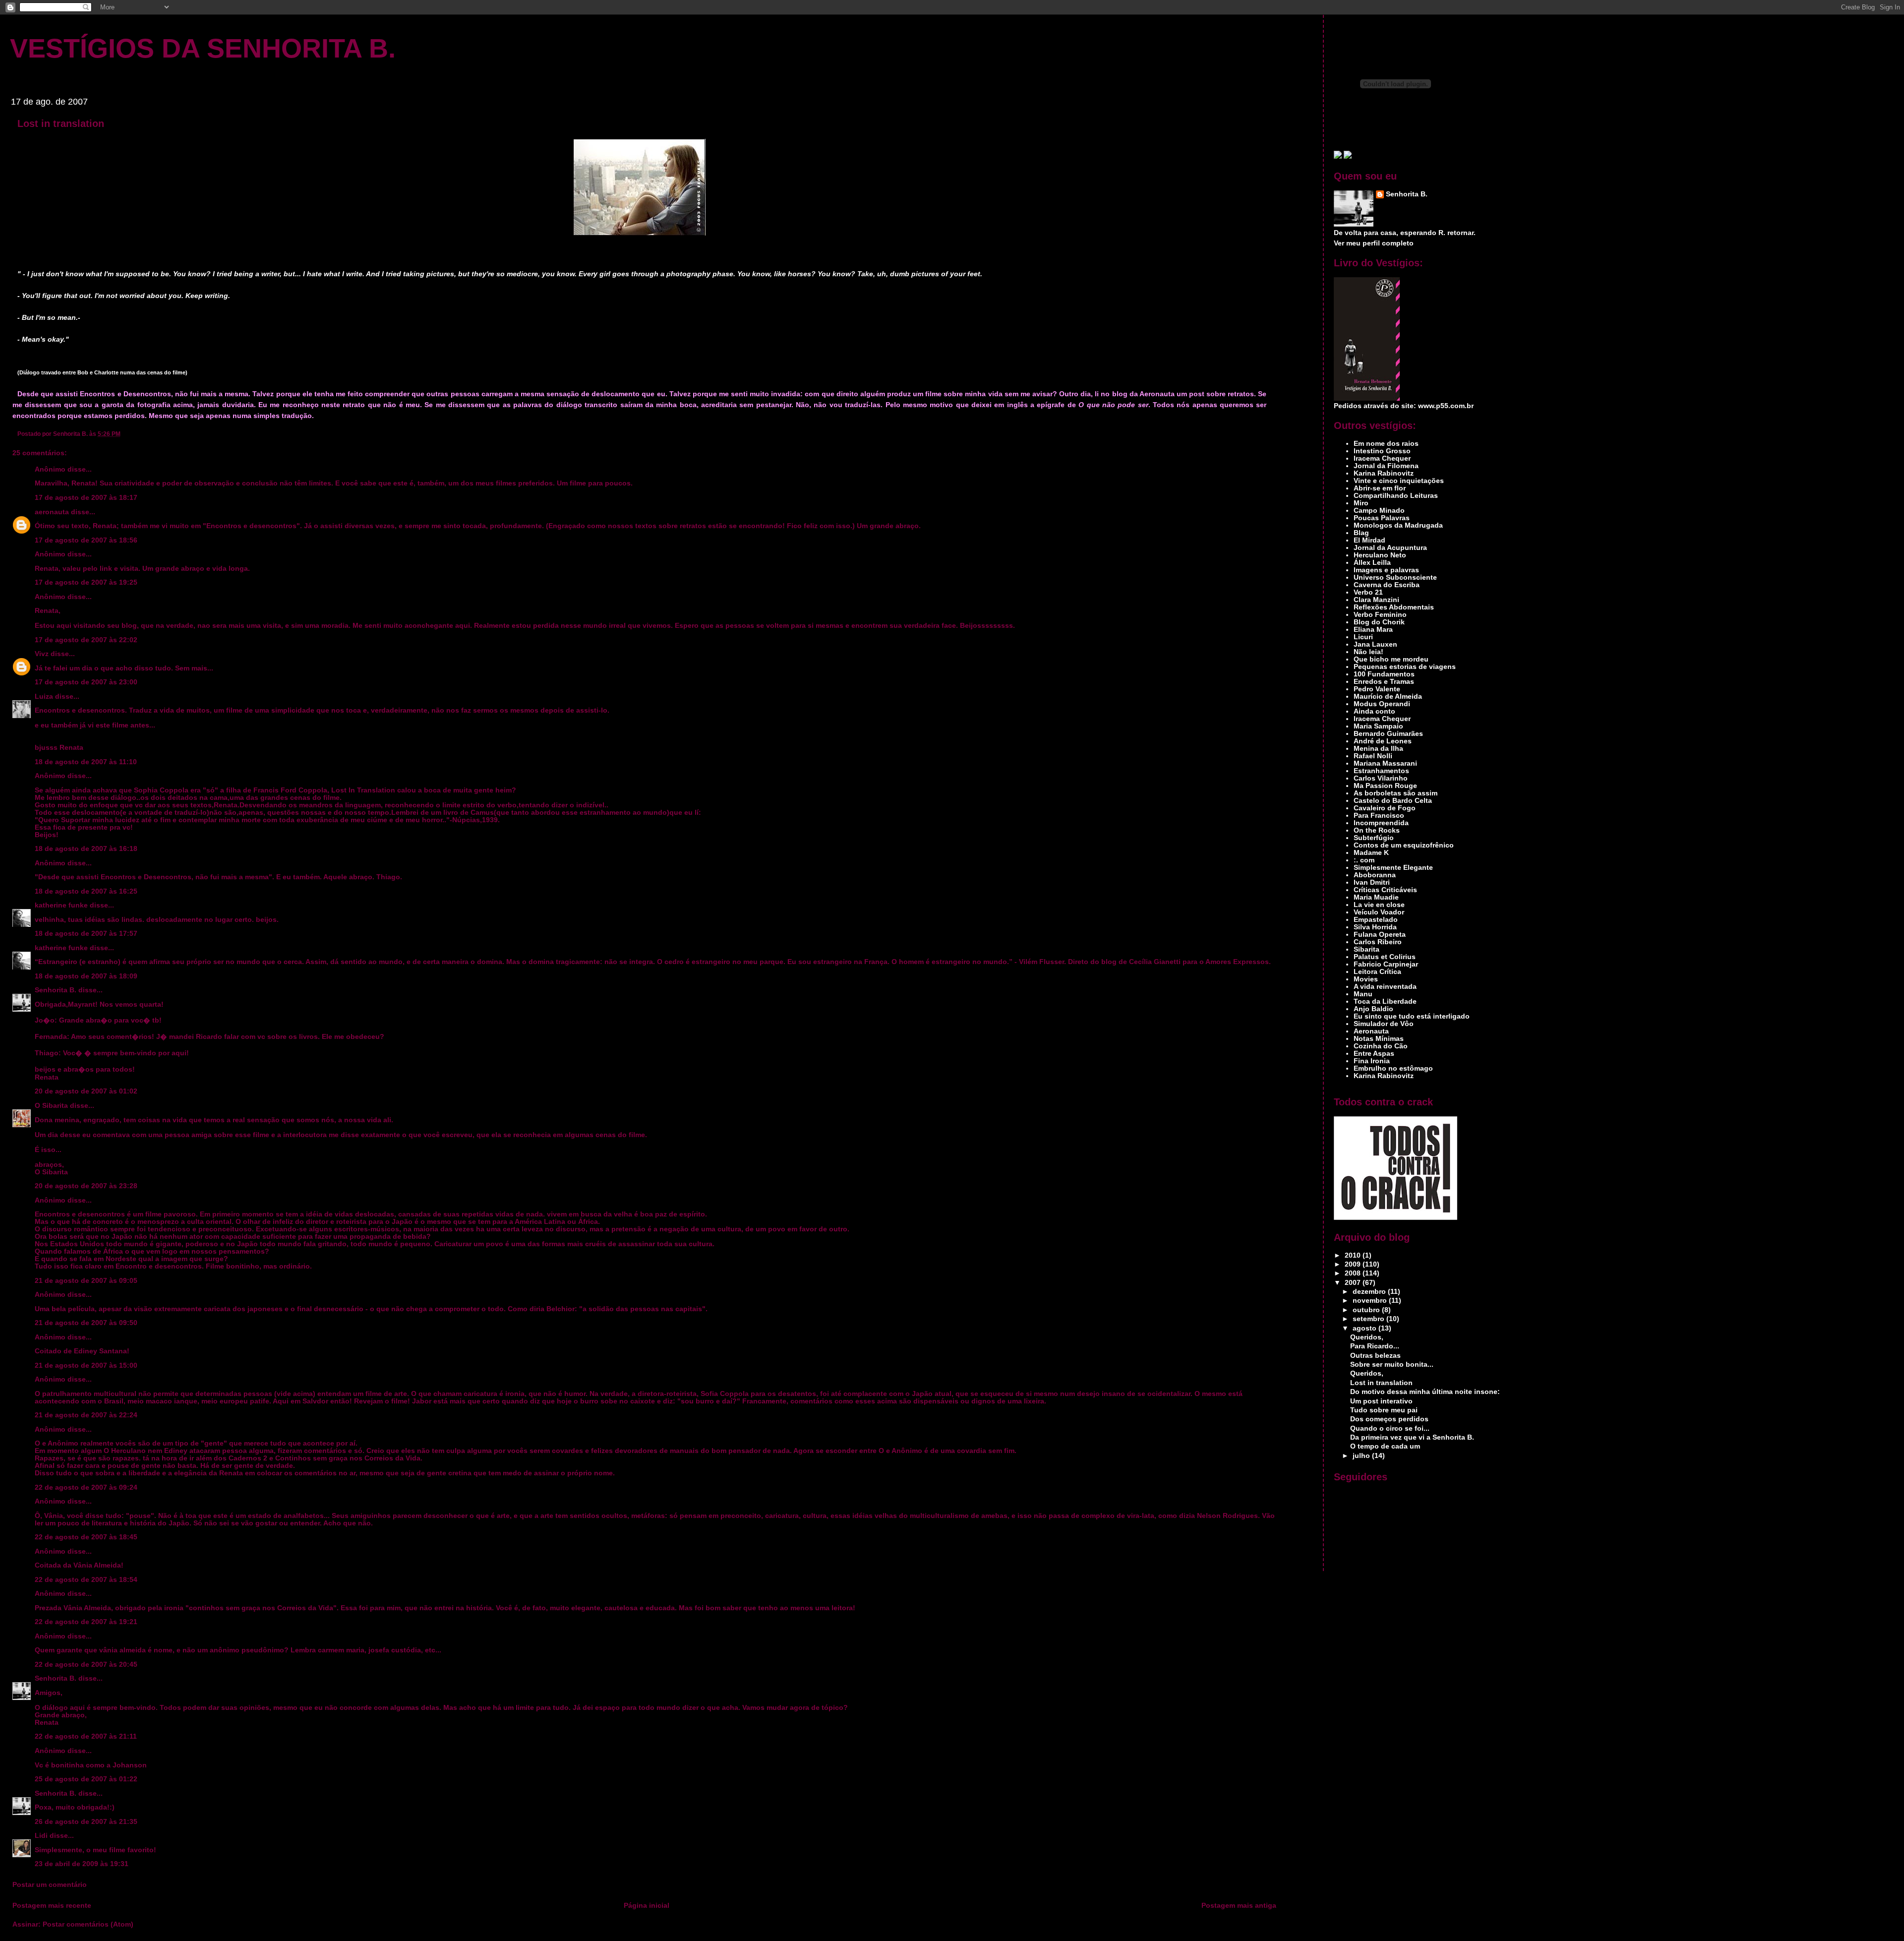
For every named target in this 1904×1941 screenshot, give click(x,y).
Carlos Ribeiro (1378, 942)
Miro (1361, 503)
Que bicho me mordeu (1391, 659)
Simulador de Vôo (1384, 1024)
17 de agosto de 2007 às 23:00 (86, 682)
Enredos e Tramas (1384, 682)
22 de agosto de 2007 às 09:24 (86, 1487)
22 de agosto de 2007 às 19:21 (86, 1622)
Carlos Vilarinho (1381, 778)
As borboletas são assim (1396, 793)
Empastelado (1376, 920)
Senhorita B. (56, 990)
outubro (1367, 1310)
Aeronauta (1371, 1031)
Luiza (44, 697)
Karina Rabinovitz (1384, 473)
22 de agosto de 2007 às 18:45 (86, 1537)
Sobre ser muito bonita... (1392, 1365)
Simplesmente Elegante (1393, 868)
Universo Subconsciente (1395, 577)
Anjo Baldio (1373, 1009)
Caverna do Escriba (1387, 585)
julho (1362, 1456)
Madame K (1371, 853)
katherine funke (61, 905)
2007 (1354, 1283)
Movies (1366, 979)
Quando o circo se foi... (1390, 1428)
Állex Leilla (1372, 563)
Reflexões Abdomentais (1394, 607)
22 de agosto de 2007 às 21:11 (86, 1736)
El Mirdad (1369, 540)
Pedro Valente (1377, 689)
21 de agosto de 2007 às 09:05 (86, 1281)
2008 (1354, 1273)
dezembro (1370, 1292)
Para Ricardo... (1375, 1346)
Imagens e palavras (1386, 570)
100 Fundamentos (1384, 674)
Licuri (1363, 637)
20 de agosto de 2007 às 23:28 (86, 1186)
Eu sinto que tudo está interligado (1412, 1016)
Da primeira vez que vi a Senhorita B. (1412, 1437)
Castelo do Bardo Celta (1393, 801)
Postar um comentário (50, 1885)
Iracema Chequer (1382, 458)
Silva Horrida (1375, 927)
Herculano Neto (1380, 555)
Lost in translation (61, 123)
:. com (1364, 860)
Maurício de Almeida (1388, 697)
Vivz (42, 654)
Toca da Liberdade (1385, 1001)
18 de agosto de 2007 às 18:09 (86, 976)
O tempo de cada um (1385, 1446)
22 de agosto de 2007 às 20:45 (86, 1665)
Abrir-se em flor (1380, 488)
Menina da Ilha (1378, 749)
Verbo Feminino (1380, 615)
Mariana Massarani (1385, 763)
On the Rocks (1377, 830)
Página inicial (647, 1906)
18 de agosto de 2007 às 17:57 (86, 934)
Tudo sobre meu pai (1384, 1410)
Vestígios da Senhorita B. (203, 48)
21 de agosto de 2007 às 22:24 (86, 1415)
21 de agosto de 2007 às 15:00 (86, 1365)
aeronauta (52, 512)
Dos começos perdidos (1389, 1419)
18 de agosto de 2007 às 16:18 (86, 849)
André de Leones (1383, 741)
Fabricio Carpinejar (1386, 964)
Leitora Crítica (1377, 972)
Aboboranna (1375, 875)
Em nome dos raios (1386, 444)
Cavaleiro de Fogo (1385, 808)
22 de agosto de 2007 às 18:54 (86, 1580)
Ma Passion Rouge (1385, 786)
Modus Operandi (1382, 704)
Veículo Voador (1379, 912)
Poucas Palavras (1382, 518)
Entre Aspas (1374, 1054)
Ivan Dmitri (1372, 882)
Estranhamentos (1381, 771)
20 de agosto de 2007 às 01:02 (86, 1091)
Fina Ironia (1372, 1061)
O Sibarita (51, 1106)
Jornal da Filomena (1386, 466)
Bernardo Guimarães (1388, 734)
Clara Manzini (1376, 600)
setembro (1369, 1319)
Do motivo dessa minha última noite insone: (1425, 1392)
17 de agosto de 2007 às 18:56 (86, 540)
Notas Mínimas (1379, 1039)
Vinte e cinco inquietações (1399, 481)
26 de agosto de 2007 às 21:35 (86, 1822)
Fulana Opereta (1380, 935)
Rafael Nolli (1373, 756)
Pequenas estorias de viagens (1405, 667)
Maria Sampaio (1378, 726)
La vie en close (1379, 905)
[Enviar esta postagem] (123, 434)
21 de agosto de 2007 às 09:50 (86, 1323)
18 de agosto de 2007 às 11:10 (86, 762)
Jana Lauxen (1375, 644)
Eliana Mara (1373, 630)
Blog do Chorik (1379, 622)
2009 (1354, 1264)
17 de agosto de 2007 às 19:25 (86, 582)
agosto (1366, 1328)
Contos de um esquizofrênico (1404, 845)
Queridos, (1367, 1337)
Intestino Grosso (1382, 451)
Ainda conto (1374, 711)
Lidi (41, 1836)
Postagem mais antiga (1239, 1906)
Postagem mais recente (52, 1906)
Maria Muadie (1376, 897)
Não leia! (1368, 652)
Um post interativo (1381, 1401)
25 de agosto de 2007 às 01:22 (86, 1779)
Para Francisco (1379, 816)
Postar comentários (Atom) (88, 1924)
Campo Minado (1379, 511)
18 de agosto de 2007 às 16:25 (86, 891)
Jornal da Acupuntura (1390, 548)
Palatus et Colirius (1385, 957)
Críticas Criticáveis (1385, 890)
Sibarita (1367, 949)
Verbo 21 (1368, 592)
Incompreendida (1381, 823)
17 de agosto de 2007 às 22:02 (86, 640)
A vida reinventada (1385, 987)
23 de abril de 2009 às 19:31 (82, 1864)
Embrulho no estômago (1393, 1068)
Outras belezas (1375, 1356)
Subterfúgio (1374, 838)
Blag (1361, 533)
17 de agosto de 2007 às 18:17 (86, 498)
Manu (1363, 994)
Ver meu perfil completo (1374, 243)
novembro (1371, 1301)
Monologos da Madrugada (1398, 525)
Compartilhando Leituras (1396, 496)
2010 (1354, 1255)
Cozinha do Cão (1381, 1046)
